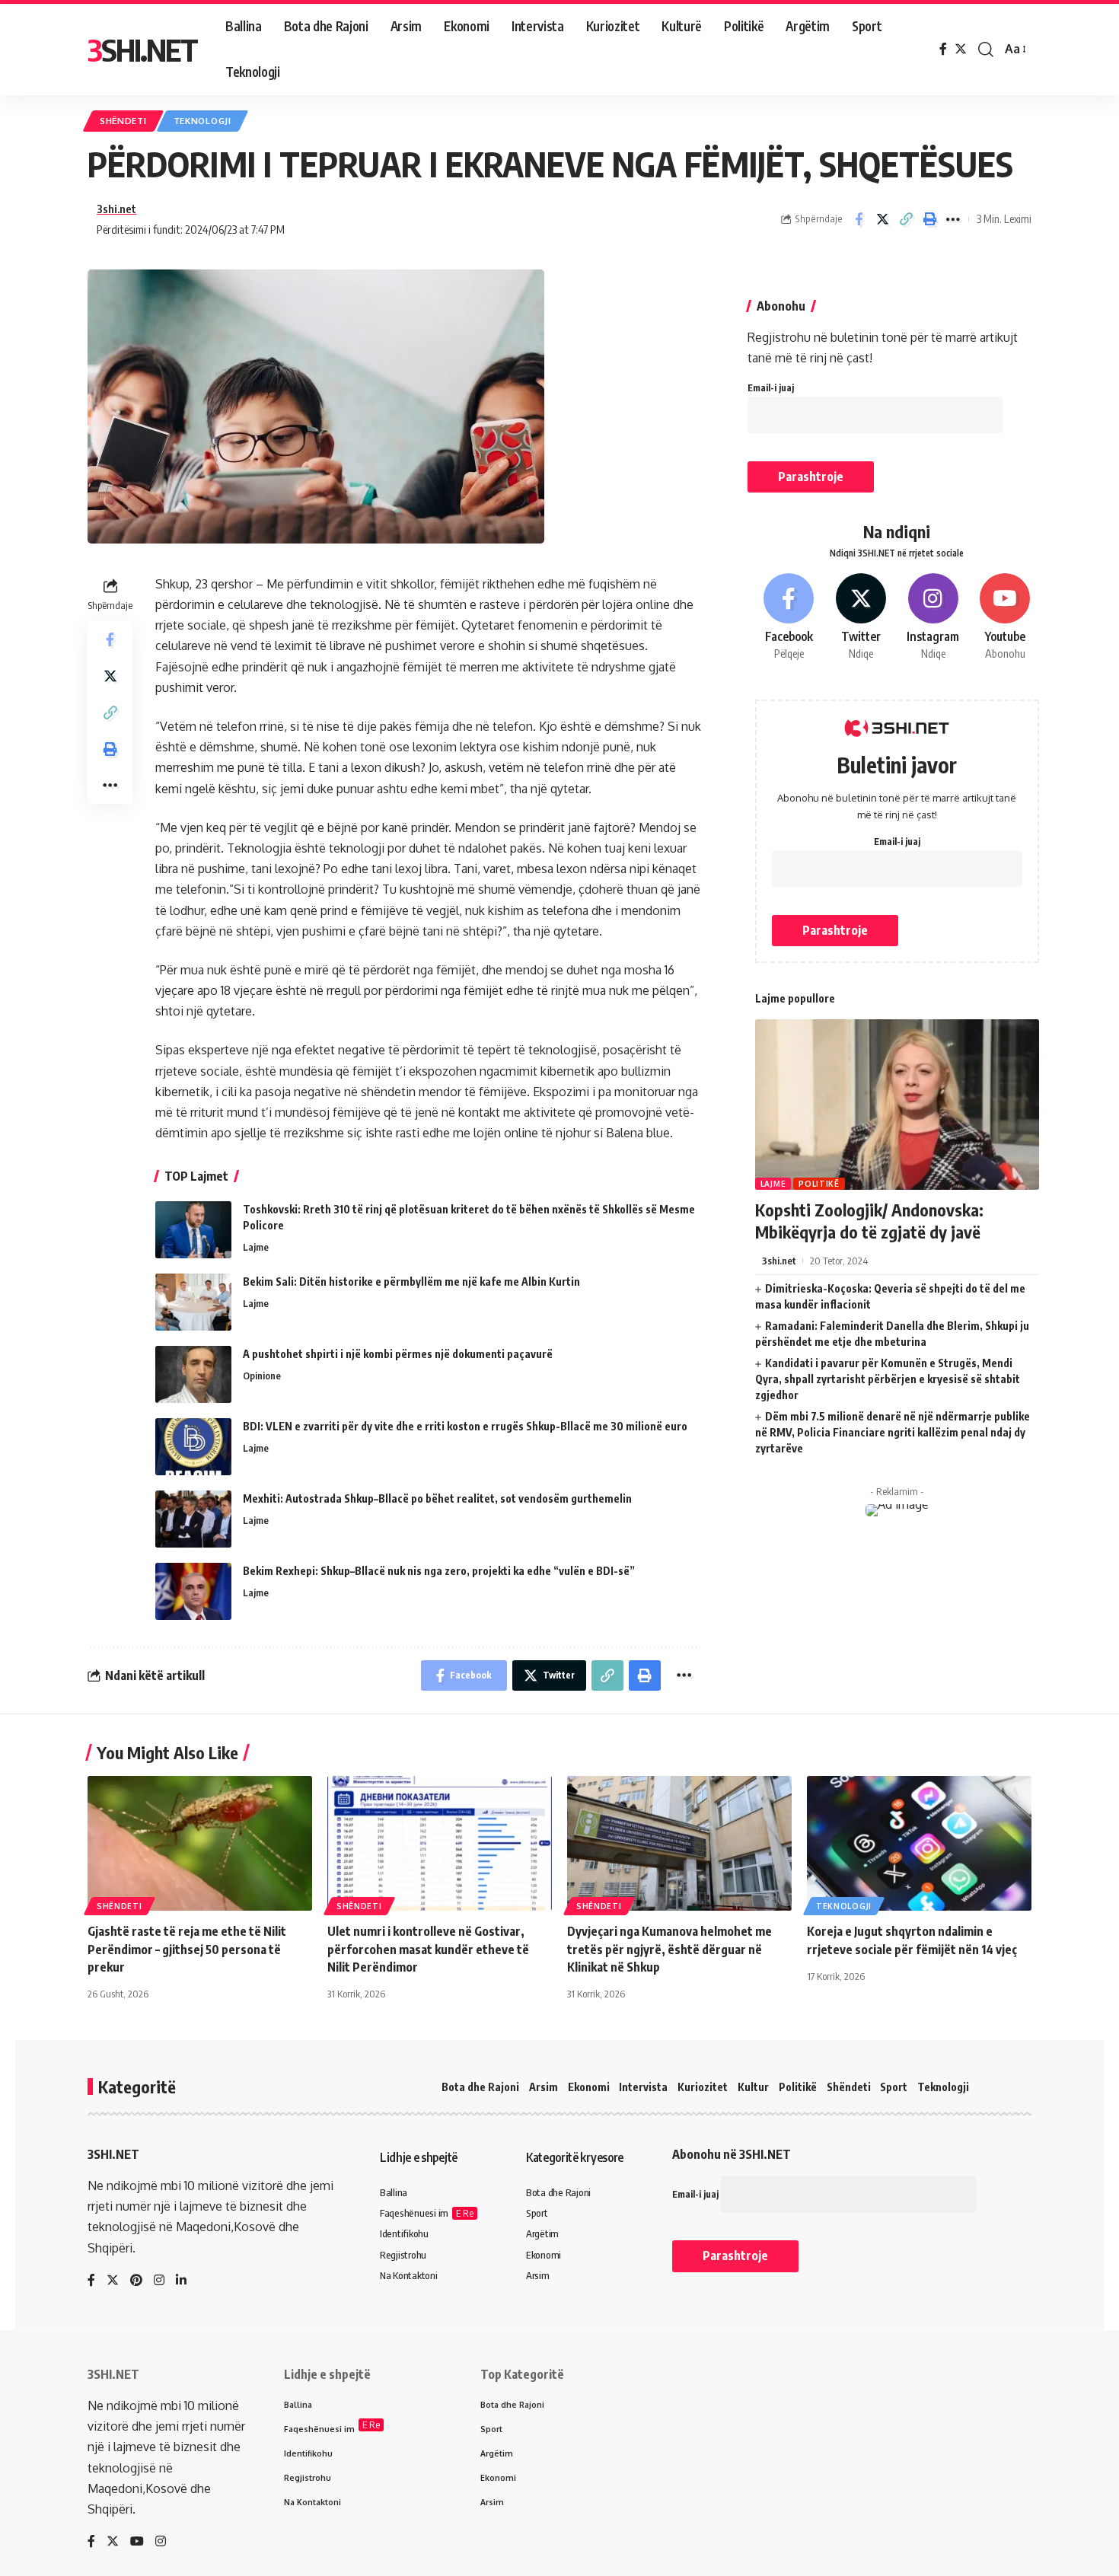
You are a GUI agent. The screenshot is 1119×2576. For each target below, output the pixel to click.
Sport (894, 2087)
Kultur (753, 2087)
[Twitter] (961, 49)
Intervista (643, 2087)
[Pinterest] (136, 2281)
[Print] (929, 219)
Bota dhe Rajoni (480, 2087)
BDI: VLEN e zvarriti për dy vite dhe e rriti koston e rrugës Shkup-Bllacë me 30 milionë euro (465, 1426)
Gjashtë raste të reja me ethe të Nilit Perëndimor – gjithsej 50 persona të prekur (187, 1949)
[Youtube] (1005, 617)
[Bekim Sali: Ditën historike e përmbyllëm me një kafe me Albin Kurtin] (193, 1302)
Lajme (256, 1247)
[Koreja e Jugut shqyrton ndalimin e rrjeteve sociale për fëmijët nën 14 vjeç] (919, 1843)
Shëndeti (123, 121)
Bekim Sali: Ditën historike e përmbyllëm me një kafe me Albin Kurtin (411, 1282)
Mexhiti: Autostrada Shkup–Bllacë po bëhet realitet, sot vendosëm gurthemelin (437, 1498)
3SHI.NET (142, 49)
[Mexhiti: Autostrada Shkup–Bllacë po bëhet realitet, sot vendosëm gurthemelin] (193, 1519)
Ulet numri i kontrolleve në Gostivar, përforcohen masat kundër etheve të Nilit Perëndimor (428, 1949)
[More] (953, 219)
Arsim (544, 2087)
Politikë (819, 1184)
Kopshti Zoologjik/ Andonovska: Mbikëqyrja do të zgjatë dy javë (869, 1221)
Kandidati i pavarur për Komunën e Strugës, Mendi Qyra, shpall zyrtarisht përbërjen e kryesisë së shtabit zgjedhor (888, 1379)
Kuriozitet (703, 2087)
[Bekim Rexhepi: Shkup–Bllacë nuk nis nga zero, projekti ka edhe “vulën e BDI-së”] (193, 1591)
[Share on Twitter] (882, 219)
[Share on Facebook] (859, 219)
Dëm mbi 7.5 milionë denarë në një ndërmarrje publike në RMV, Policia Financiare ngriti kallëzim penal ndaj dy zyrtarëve (893, 1432)
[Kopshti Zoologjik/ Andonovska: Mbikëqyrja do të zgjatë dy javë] (897, 1105)
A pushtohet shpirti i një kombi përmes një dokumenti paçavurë (398, 1354)
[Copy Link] (906, 219)
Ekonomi (589, 2087)
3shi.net (116, 209)
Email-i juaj (771, 388)
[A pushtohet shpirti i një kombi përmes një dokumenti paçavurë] (193, 1374)
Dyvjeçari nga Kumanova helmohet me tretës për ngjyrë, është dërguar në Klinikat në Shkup (669, 1949)
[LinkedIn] (181, 2281)
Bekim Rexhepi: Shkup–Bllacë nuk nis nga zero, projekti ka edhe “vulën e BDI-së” (439, 1571)
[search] (986, 49)
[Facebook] (943, 49)
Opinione (262, 1376)
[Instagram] (933, 617)
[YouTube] (137, 2542)
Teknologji (202, 121)
